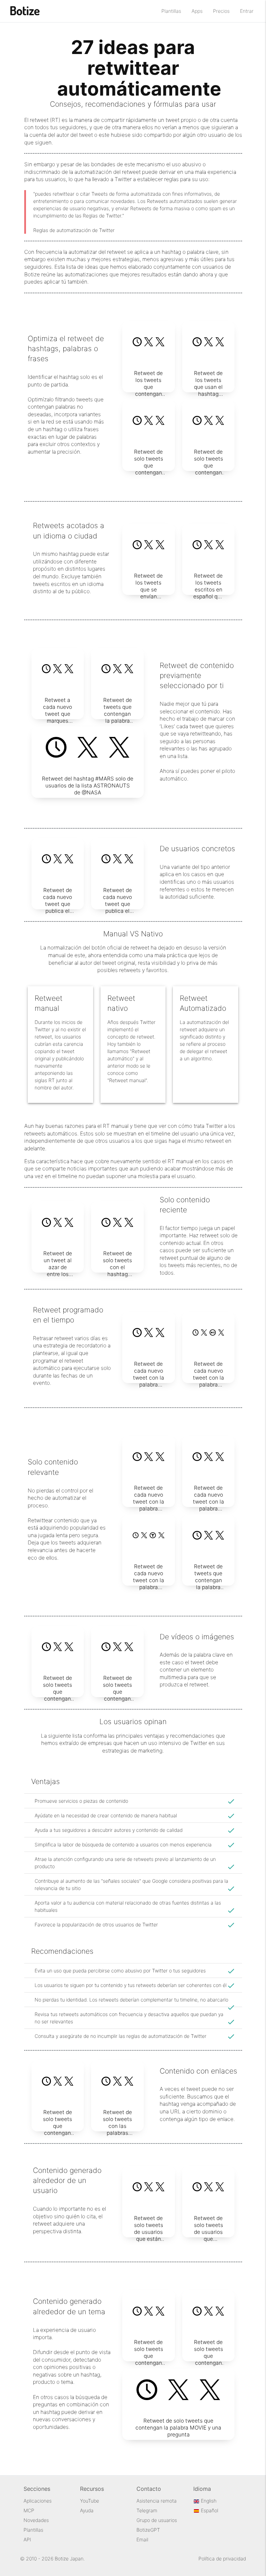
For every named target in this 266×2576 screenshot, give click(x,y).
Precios (221, 11)
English (208, 2501)
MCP (29, 2510)
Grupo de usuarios (157, 2520)
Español (209, 2510)
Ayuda (87, 2510)
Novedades (36, 2520)
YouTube (90, 2501)
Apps (197, 11)
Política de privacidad (222, 2559)
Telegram (147, 2510)
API (27, 2539)
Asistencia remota (157, 2501)
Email (142, 2539)
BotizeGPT (148, 2530)
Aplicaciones (38, 2501)
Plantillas (171, 11)
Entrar (247, 11)
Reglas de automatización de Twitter (74, 230)
